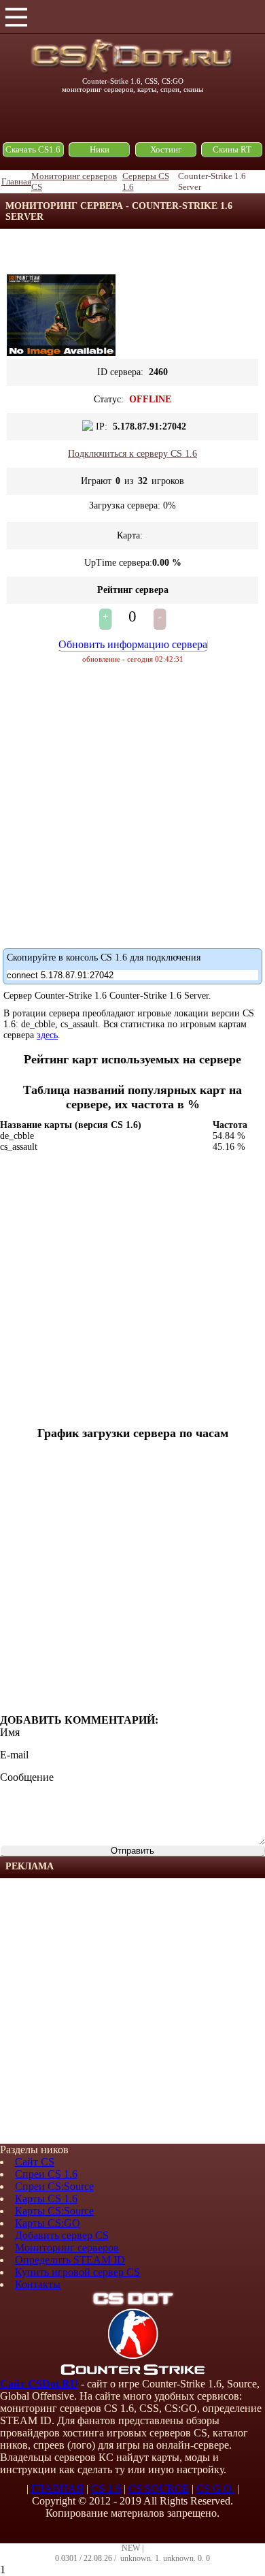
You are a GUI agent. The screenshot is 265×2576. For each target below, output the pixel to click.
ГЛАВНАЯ (57, 2489)
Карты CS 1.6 (46, 2199)
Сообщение (27, 1777)
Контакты (38, 2284)
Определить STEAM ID (70, 2260)
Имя (10, 1732)
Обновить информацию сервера (133, 644)
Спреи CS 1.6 (46, 2174)
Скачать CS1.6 (33, 149)
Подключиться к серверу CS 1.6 (132, 454)
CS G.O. (215, 2489)
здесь (47, 1035)
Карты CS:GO (48, 2223)
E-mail (14, 1755)
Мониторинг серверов (67, 2248)
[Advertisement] (132, 2011)
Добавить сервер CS (62, 2235)
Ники (100, 149)
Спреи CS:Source (54, 2186)
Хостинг (166, 149)
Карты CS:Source (54, 2211)
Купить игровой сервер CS (77, 2272)
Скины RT (232, 149)
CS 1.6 (106, 2489)
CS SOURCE (159, 2489)
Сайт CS (35, 2162)
